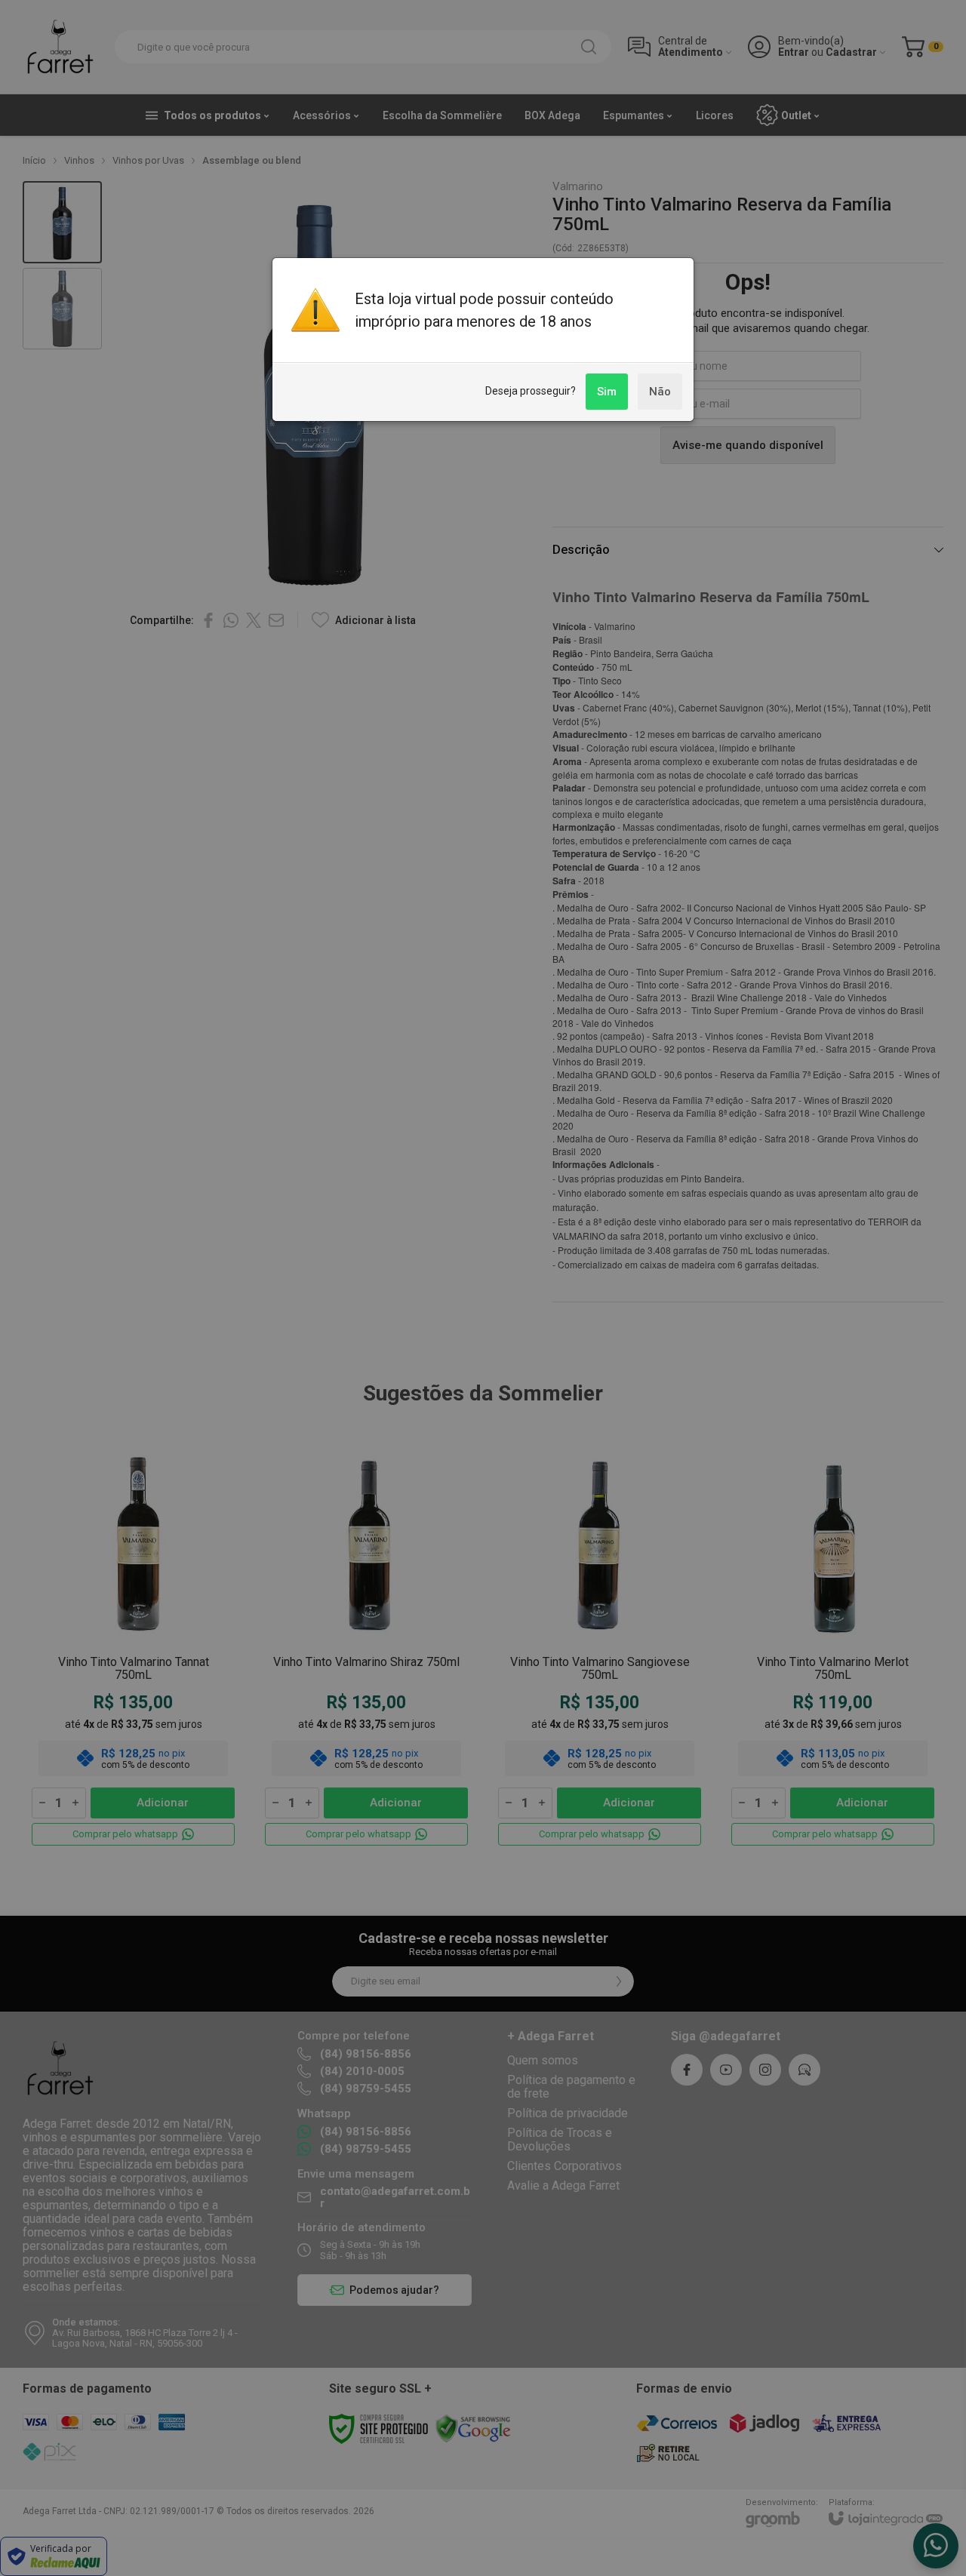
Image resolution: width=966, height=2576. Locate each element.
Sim (607, 392)
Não (660, 392)
